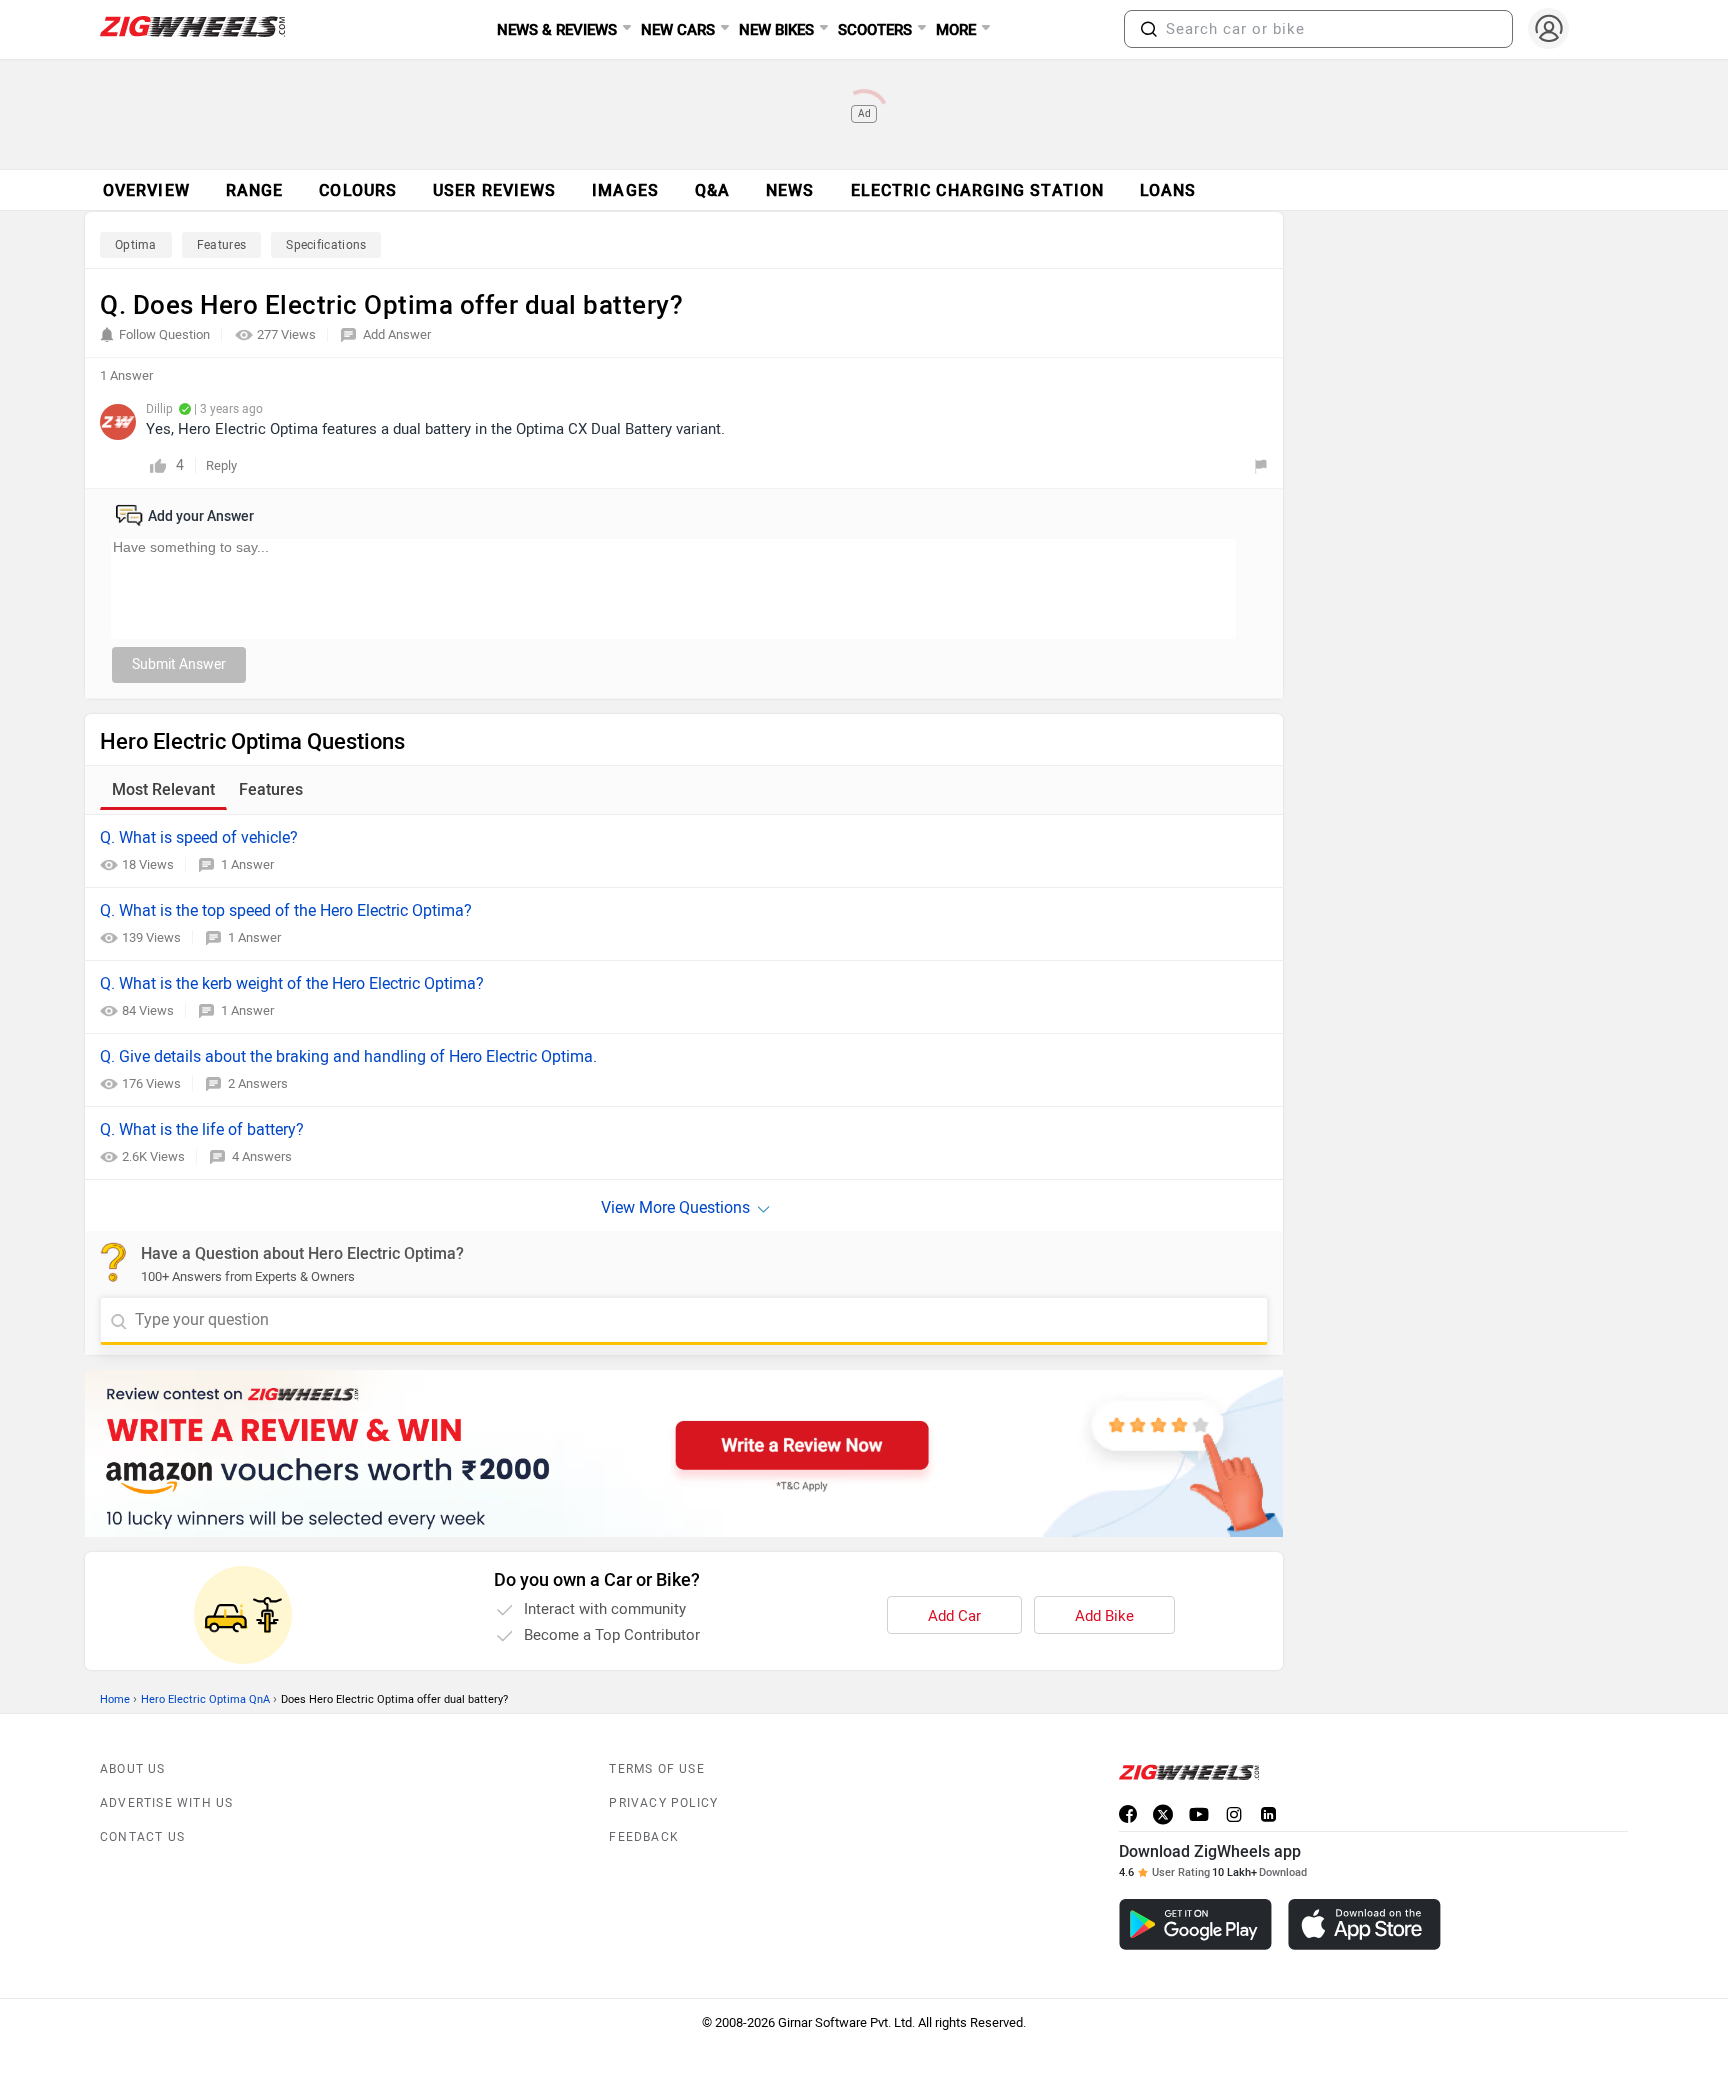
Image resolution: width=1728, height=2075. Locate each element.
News (790, 190)
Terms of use (656, 1769)
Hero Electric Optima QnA (205, 1699)
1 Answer (247, 864)
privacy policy (663, 1803)
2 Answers (258, 1083)
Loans (1168, 190)
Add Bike (1104, 1616)
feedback (644, 1837)
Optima (136, 245)
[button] (1149, 29)
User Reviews (494, 190)
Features (221, 245)
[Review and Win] (684, 1453)
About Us (133, 1769)
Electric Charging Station (978, 190)
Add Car (954, 1616)
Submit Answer (179, 664)
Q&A (712, 190)
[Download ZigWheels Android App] (1195, 1924)
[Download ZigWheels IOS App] (1364, 1924)
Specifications (326, 245)
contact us (142, 1837)
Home (115, 1699)
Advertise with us (166, 1803)
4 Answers (262, 1156)
